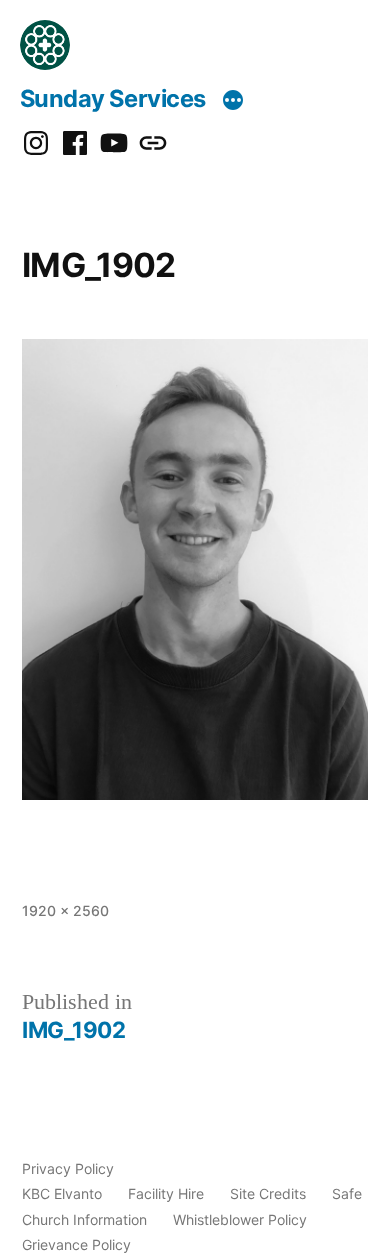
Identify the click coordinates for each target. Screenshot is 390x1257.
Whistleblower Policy (240, 1219)
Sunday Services (113, 98)
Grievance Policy (76, 1244)
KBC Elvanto (62, 1193)
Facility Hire (166, 1193)
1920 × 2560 (65, 910)
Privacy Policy (68, 1168)
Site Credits (268, 1193)
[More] (233, 102)
